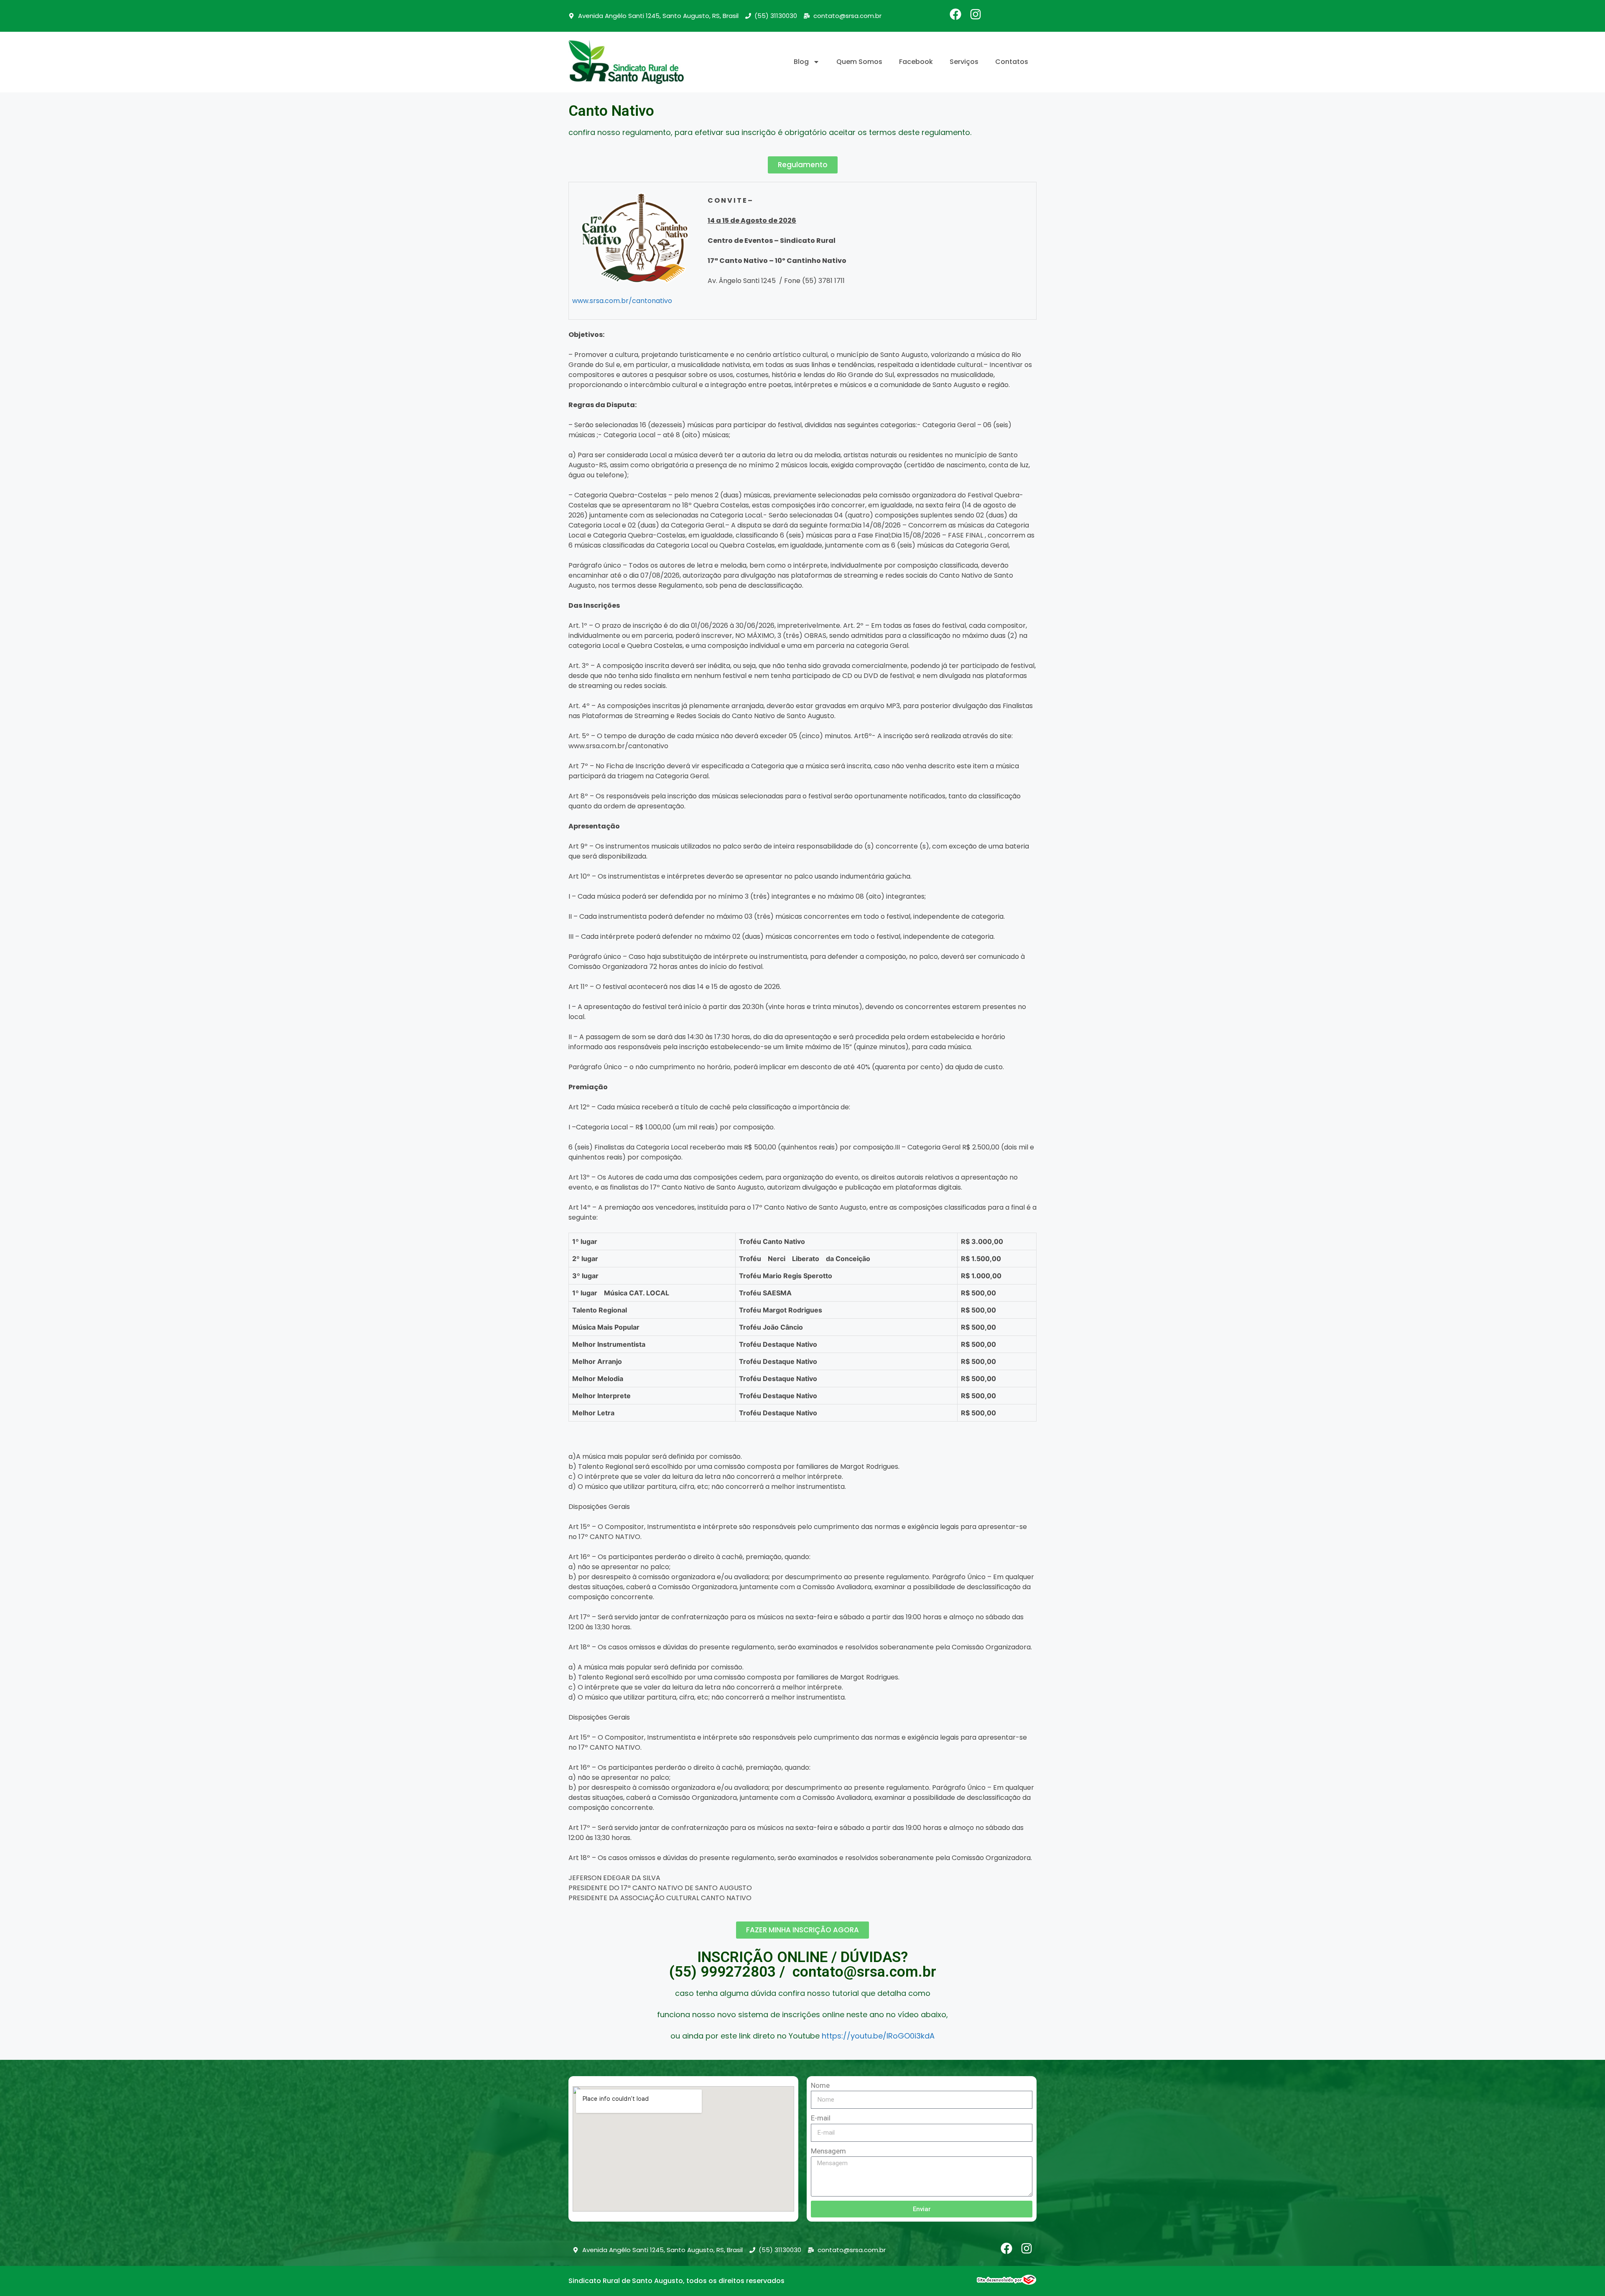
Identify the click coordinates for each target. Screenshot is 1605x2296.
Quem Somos (859, 62)
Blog (801, 62)
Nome (820, 2085)
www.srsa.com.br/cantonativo (622, 301)
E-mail (821, 2118)
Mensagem (828, 2151)
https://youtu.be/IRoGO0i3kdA (878, 2036)
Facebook (916, 62)
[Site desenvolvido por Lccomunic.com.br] (1007, 2282)
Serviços (964, 62)
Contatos (1012, 62)
